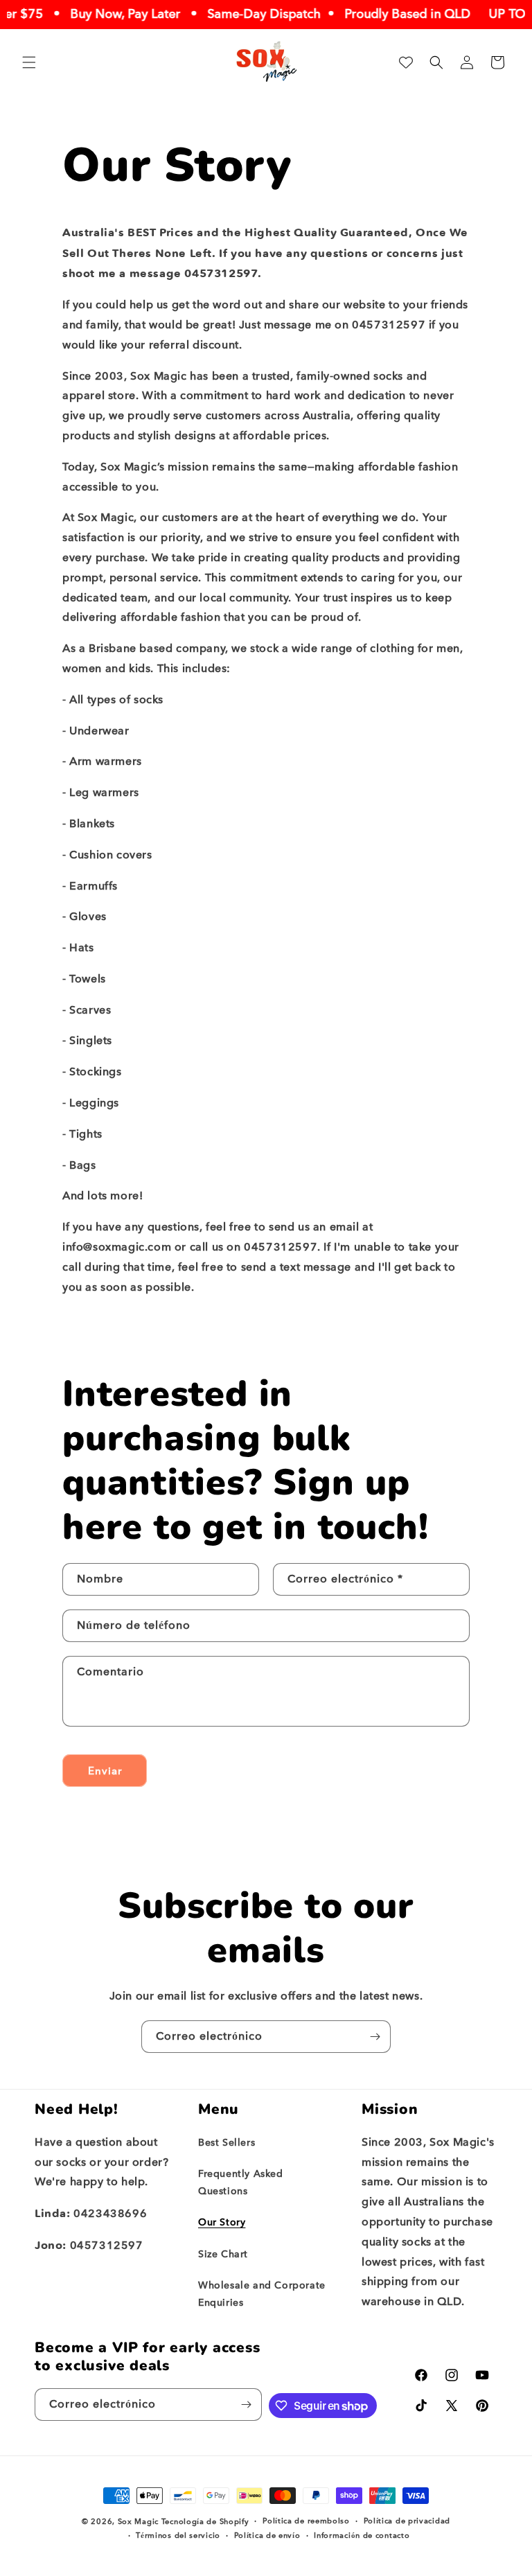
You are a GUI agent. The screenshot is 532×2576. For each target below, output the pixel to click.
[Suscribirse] (375, 2037)
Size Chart (223, 2254)
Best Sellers (227, 2143)
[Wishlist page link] (406, 62)
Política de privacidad (407, 2521)
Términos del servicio (178, 2535)
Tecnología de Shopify (205, 2522)
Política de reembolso (306, 2521)
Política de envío (267, 2535)
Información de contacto (362, 2535)
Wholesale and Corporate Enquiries (262, 2294)
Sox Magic (138, 2522)
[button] (29, 62)
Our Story (222, 2222)
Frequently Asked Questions (241, 2182)
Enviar (105, 1771)
